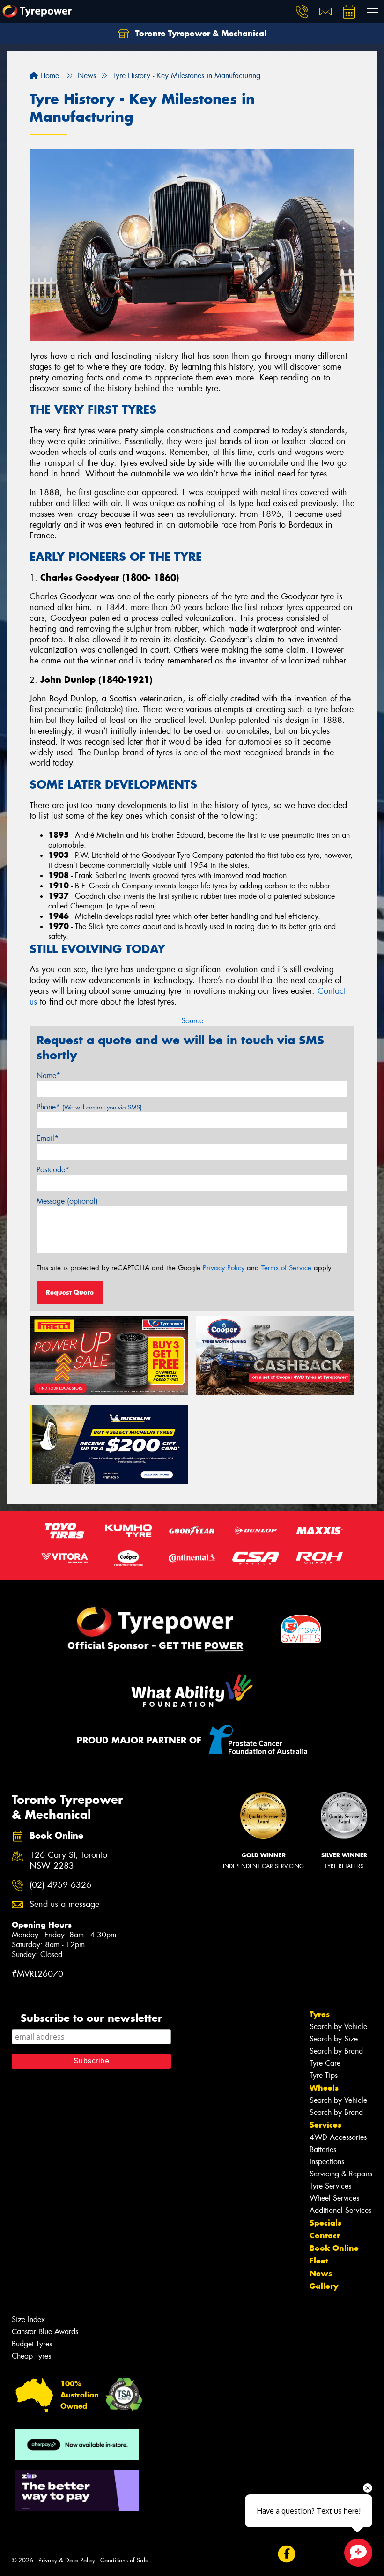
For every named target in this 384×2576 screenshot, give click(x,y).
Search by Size (334, 2039)
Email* (48, 1138)
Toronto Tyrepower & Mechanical (200, 33)
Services (325, 2125)
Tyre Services (330, 2186)
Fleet (319, 2261)
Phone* (89, 1107)
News (321, 2273)
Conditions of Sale (124, 2560)
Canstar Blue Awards (45, 2332)
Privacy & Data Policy (67, 2560)
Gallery (324, 2286)
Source (192, 1021)
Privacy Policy (224, 1268)
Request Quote (70, 1292)
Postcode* (53, 1170)
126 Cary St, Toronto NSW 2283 (68, 1861)
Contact (325, 2235)
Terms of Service (286, 1268)
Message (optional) (67, 1201)
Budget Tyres (32, 2344)
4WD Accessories (338, 2137)
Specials (325, 2223)
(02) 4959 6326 (60, 1885)
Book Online (334, 2248)
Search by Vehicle (338, 2027)
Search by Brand (336, 2051)
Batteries (323, 2149)
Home (48, 76)
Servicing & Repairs (341, 2174)
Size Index (28, 2319)
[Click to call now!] (302, 12)
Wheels (324, 2088)
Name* (48, 1076)
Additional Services (340, 2210)
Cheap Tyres (31, 2356)
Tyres (320, 2014)
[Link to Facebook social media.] (286, 2554)
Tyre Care (325, 2063)
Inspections (327, 2162)
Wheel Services (334, 2198)
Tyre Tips (324, 2075)
